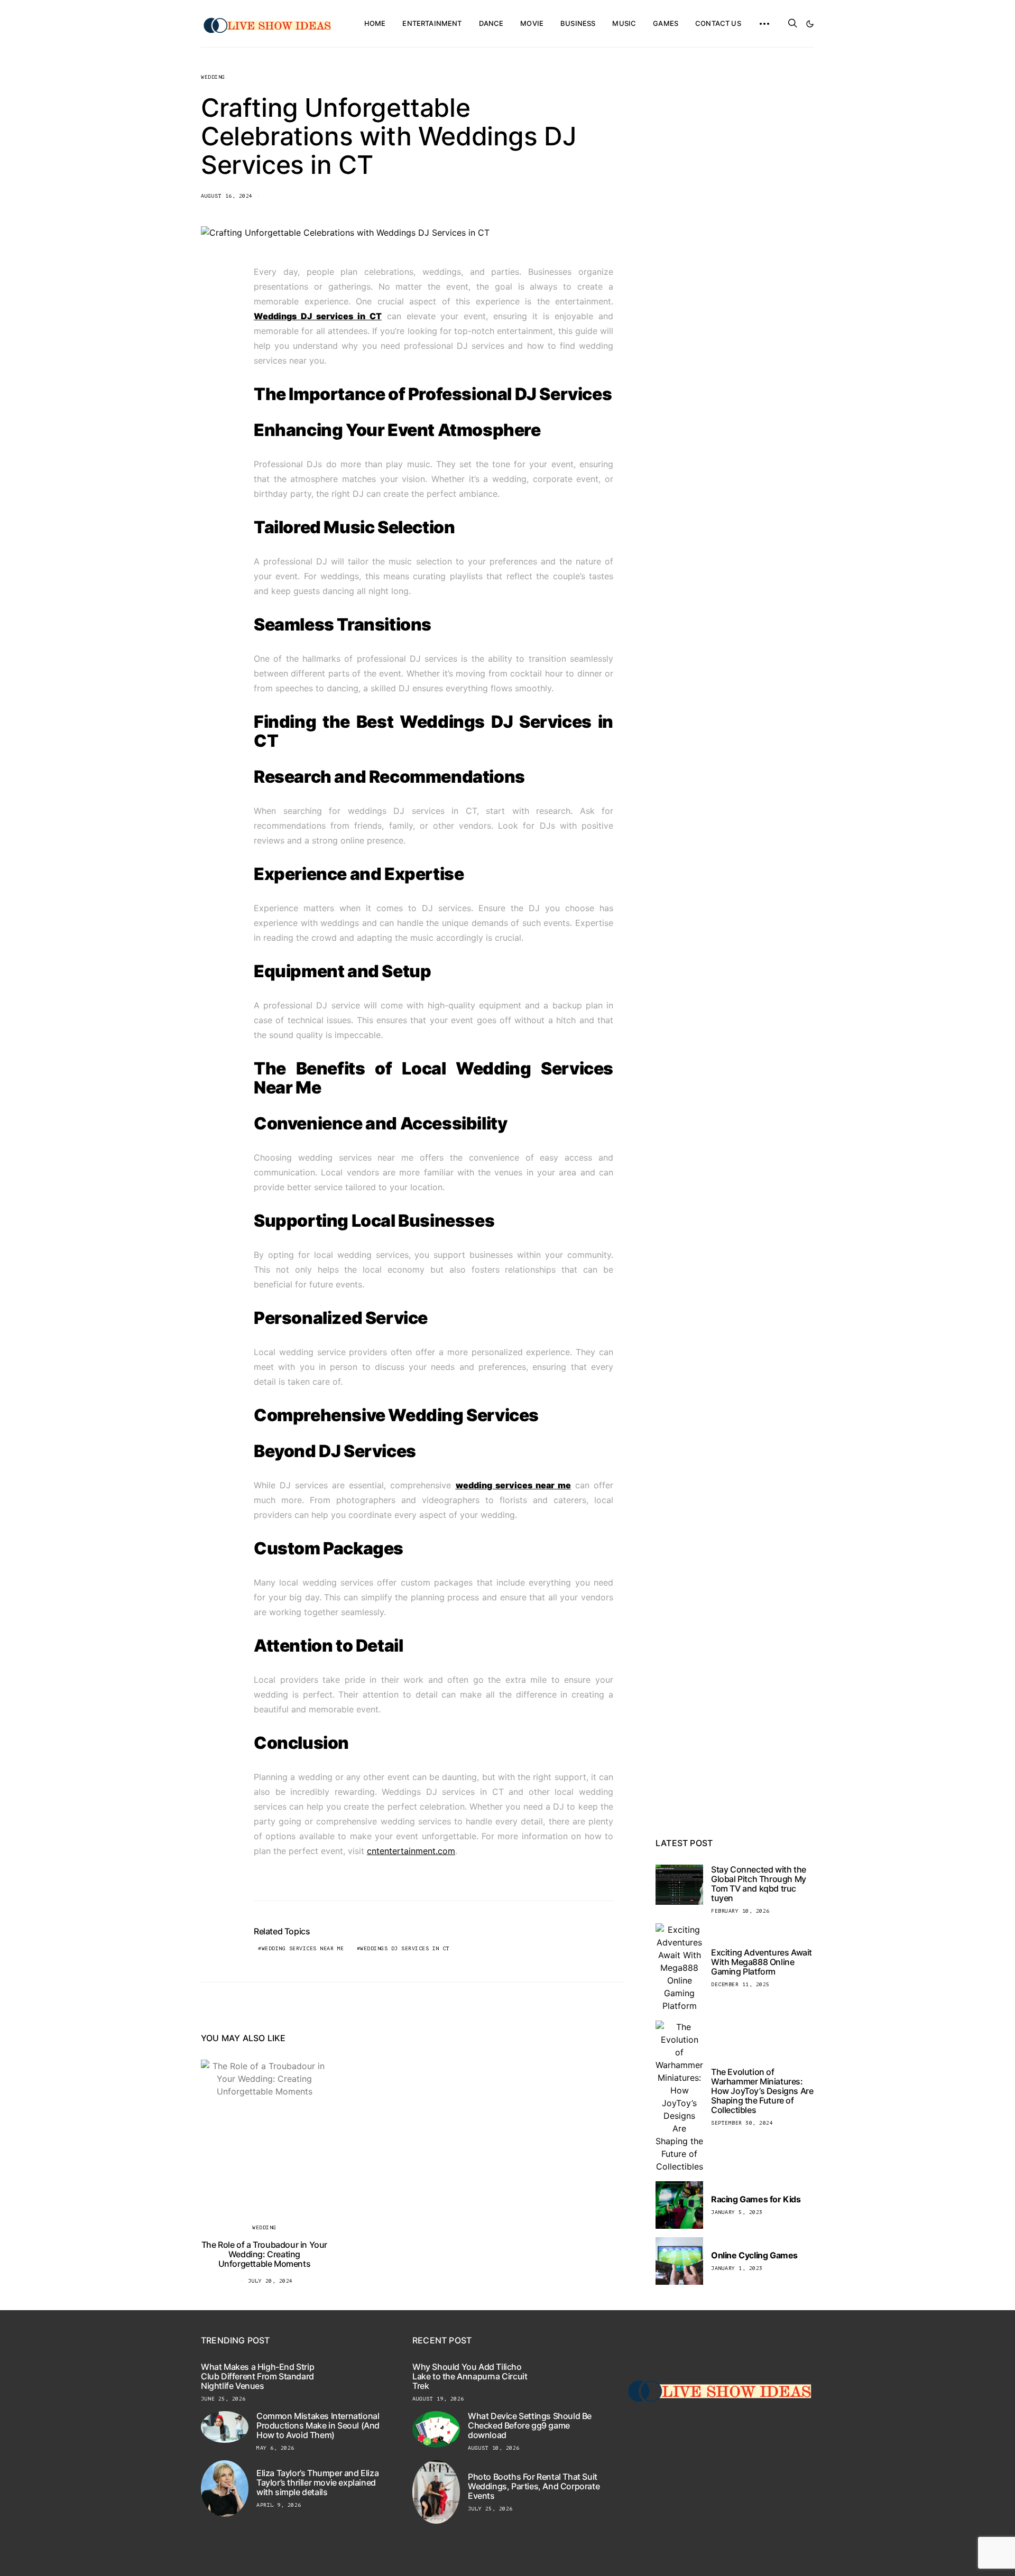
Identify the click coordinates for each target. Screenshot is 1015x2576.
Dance (491, 23)
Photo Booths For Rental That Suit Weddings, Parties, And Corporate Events (534, 2486)
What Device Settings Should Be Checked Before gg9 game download (530, 2425)
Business (578, 23)
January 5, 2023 (737, 2212)
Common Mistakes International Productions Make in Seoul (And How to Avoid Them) (318, 2425)
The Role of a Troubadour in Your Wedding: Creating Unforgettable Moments (264, 2254)
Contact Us (718, 23)
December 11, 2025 (740, 1984)
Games (666, 23)
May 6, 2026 (275, 2448)
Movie (532, 23)
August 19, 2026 (438, 2399)
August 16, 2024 (227, 196)
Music (624, 23)
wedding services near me (303, 1948)
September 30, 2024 (742, 2123)
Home (375, 23)
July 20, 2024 (270, 2281)
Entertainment (432, 23)
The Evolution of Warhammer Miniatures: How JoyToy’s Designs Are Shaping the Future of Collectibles (762, 2091)
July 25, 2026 (490, 2509)
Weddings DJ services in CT (405, 1948)
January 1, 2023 (737, 2268)
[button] (810, 24)
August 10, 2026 (494, 2448)
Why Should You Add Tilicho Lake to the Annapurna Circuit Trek (470, 2376)
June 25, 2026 (223, 2399)
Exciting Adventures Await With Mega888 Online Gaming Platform (762, 1962)
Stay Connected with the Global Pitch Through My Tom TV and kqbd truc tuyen (759, 1884)
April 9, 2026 (279, 2505)
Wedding (213, 77)
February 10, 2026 (740, 1911)
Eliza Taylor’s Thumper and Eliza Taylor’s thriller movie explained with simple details (317, 2482)
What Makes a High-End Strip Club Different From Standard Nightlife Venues (257, 2376)
